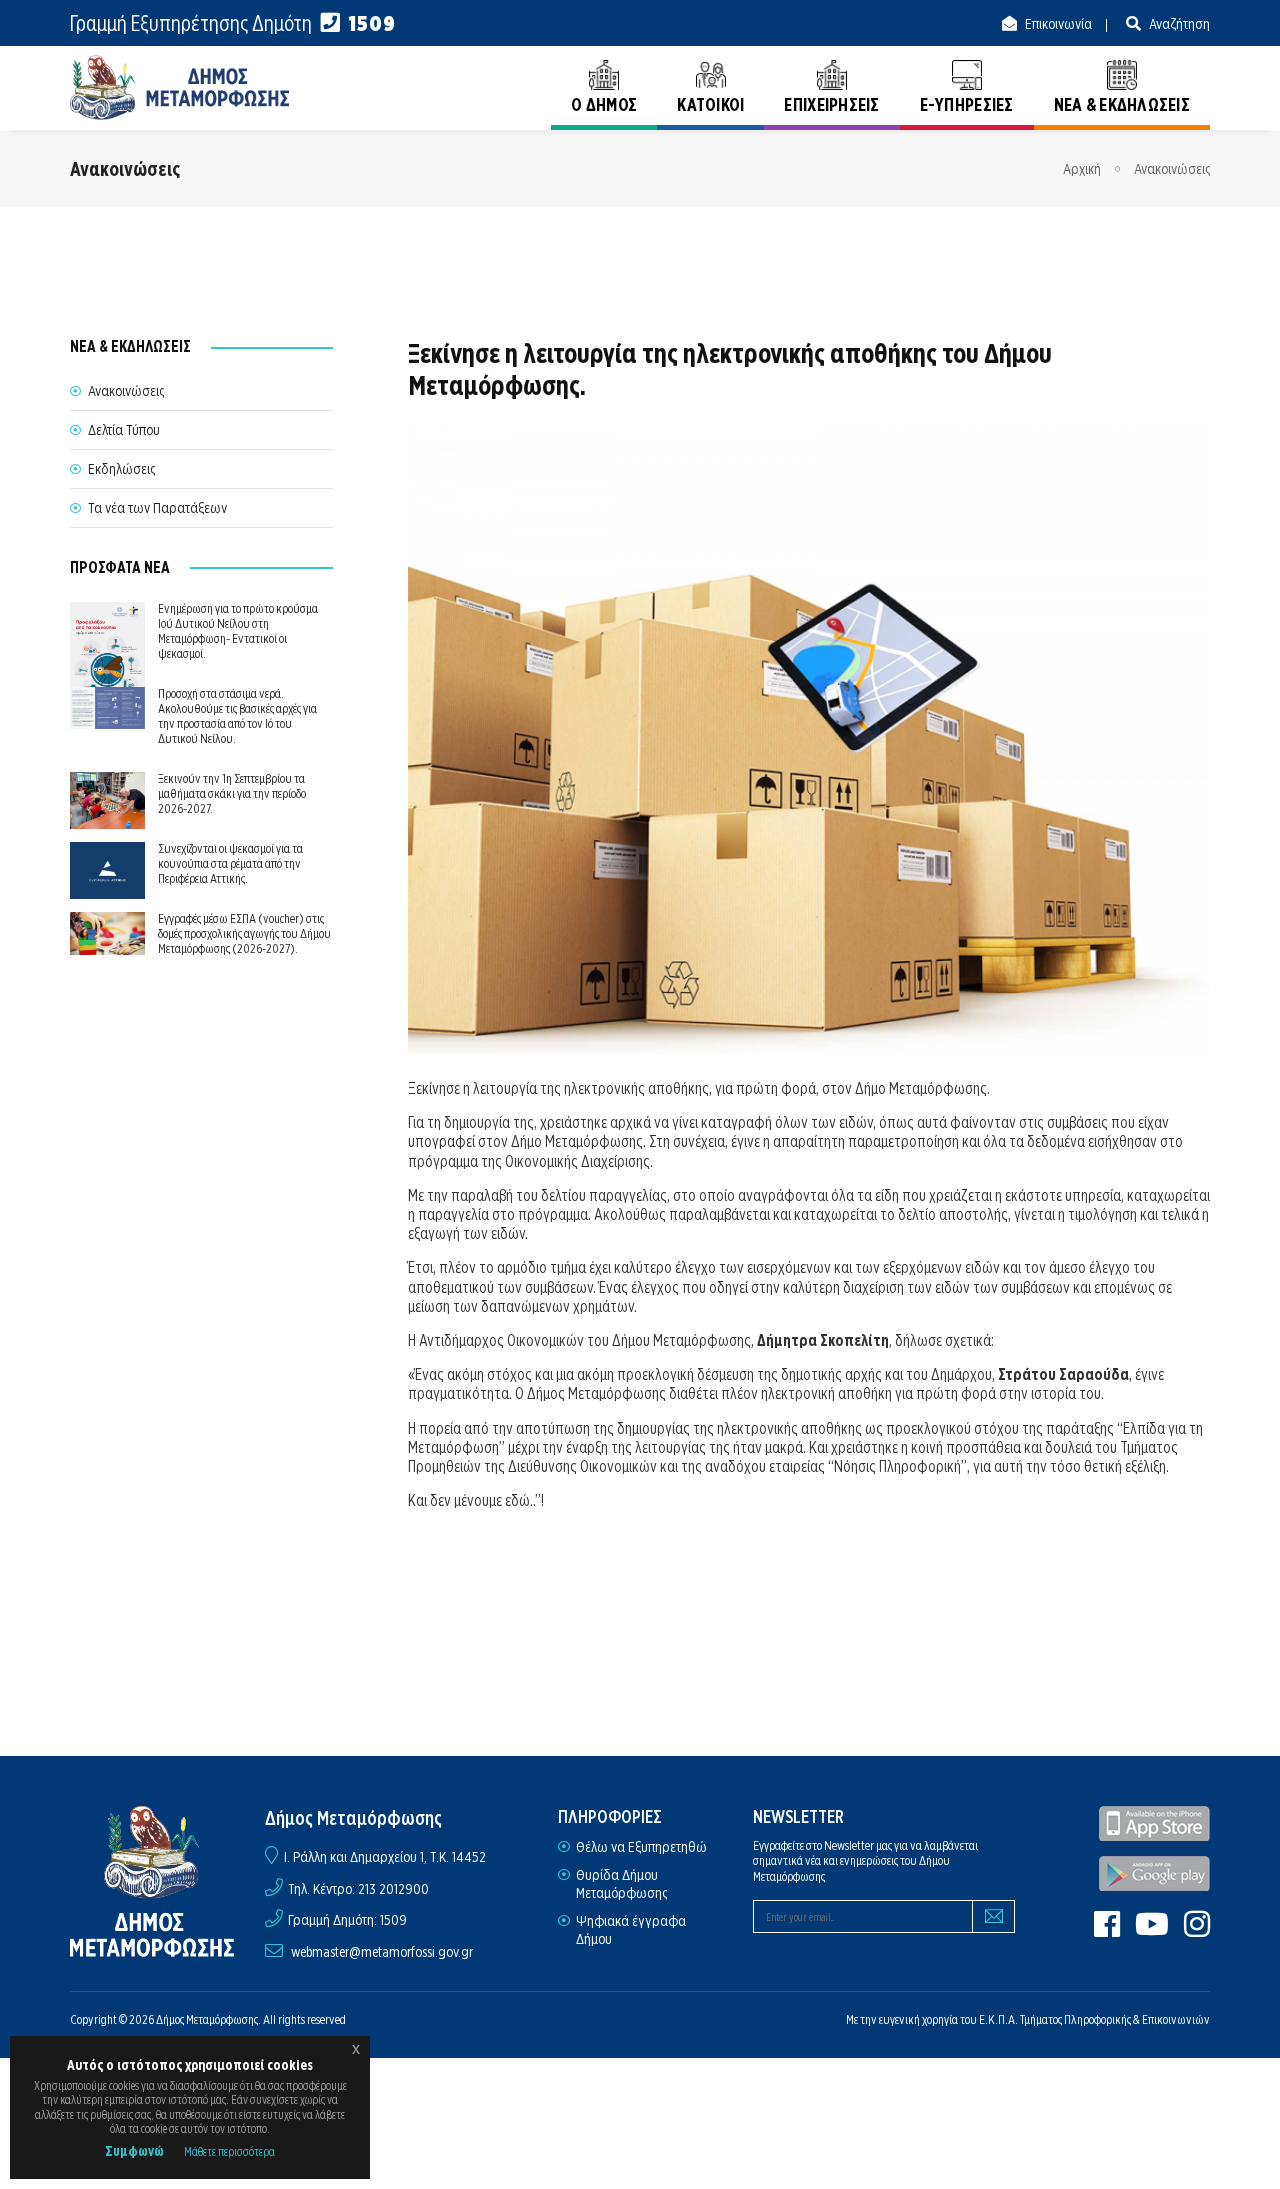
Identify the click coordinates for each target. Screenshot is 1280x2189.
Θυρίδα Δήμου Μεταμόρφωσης (621, 1884)
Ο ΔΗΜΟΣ (604, 104)
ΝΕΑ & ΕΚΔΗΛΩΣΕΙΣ (1122, 104)
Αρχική (1082, 169)
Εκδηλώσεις (121, 469)
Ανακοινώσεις (1172, 169)
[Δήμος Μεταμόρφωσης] (180, 87)
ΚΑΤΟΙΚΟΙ (710, 104)
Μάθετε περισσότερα (229, 2151)
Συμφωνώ (134, 2151)
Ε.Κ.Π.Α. (998, 2019)
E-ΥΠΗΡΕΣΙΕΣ (967, 104)
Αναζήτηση (1178, 24)
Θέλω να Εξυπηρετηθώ (641, 1847)
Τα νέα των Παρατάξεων (157, 508)
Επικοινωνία (1057, 24)
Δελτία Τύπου (124, 430)
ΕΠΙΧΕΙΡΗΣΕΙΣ (831, 104)
